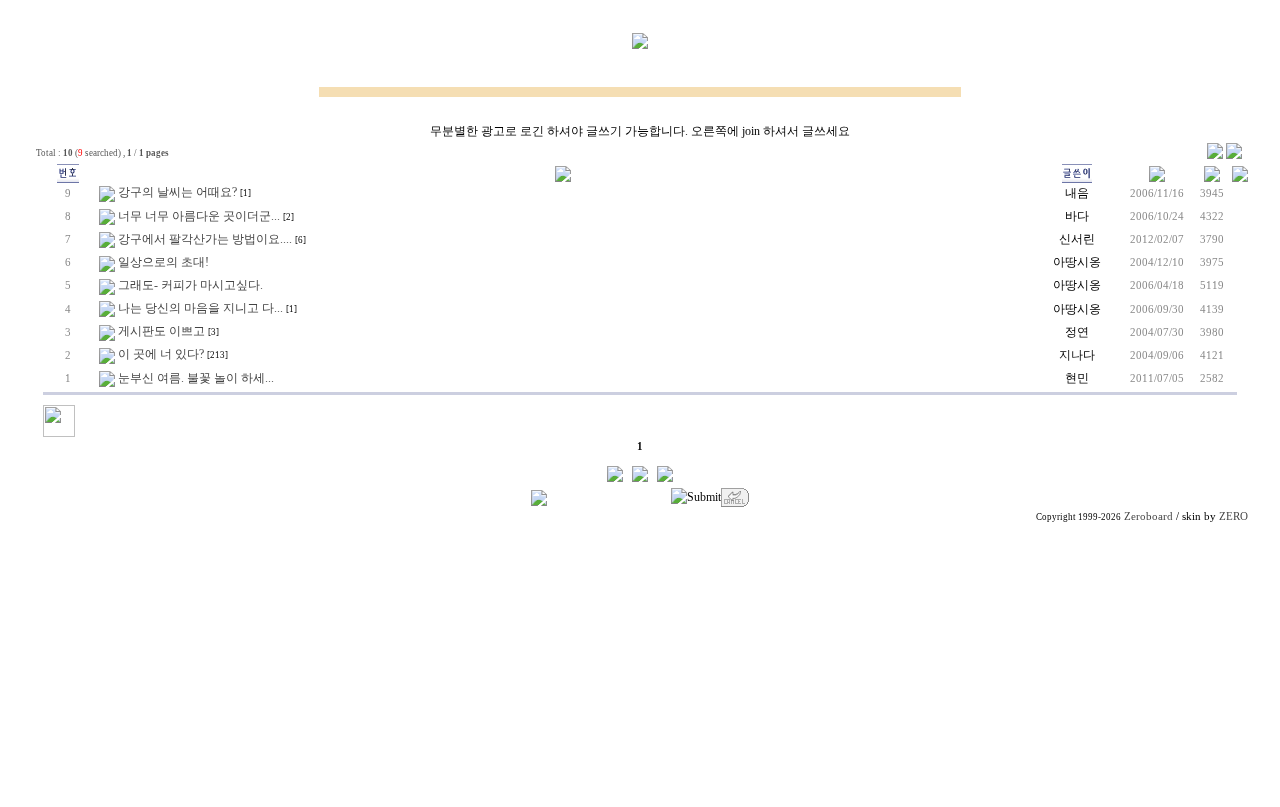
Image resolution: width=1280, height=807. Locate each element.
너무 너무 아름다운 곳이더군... (199, 216)
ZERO (1233, 516)
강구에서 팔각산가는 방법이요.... (205, 239)
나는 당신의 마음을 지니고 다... (200, 308)
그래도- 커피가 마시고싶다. (190, 285)
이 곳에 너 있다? (161, 354)
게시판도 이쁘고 (161, 331)
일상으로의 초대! (163, 262)
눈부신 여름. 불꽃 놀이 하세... (196, 378)
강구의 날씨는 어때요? (177, 192)
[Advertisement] (640, 667)
